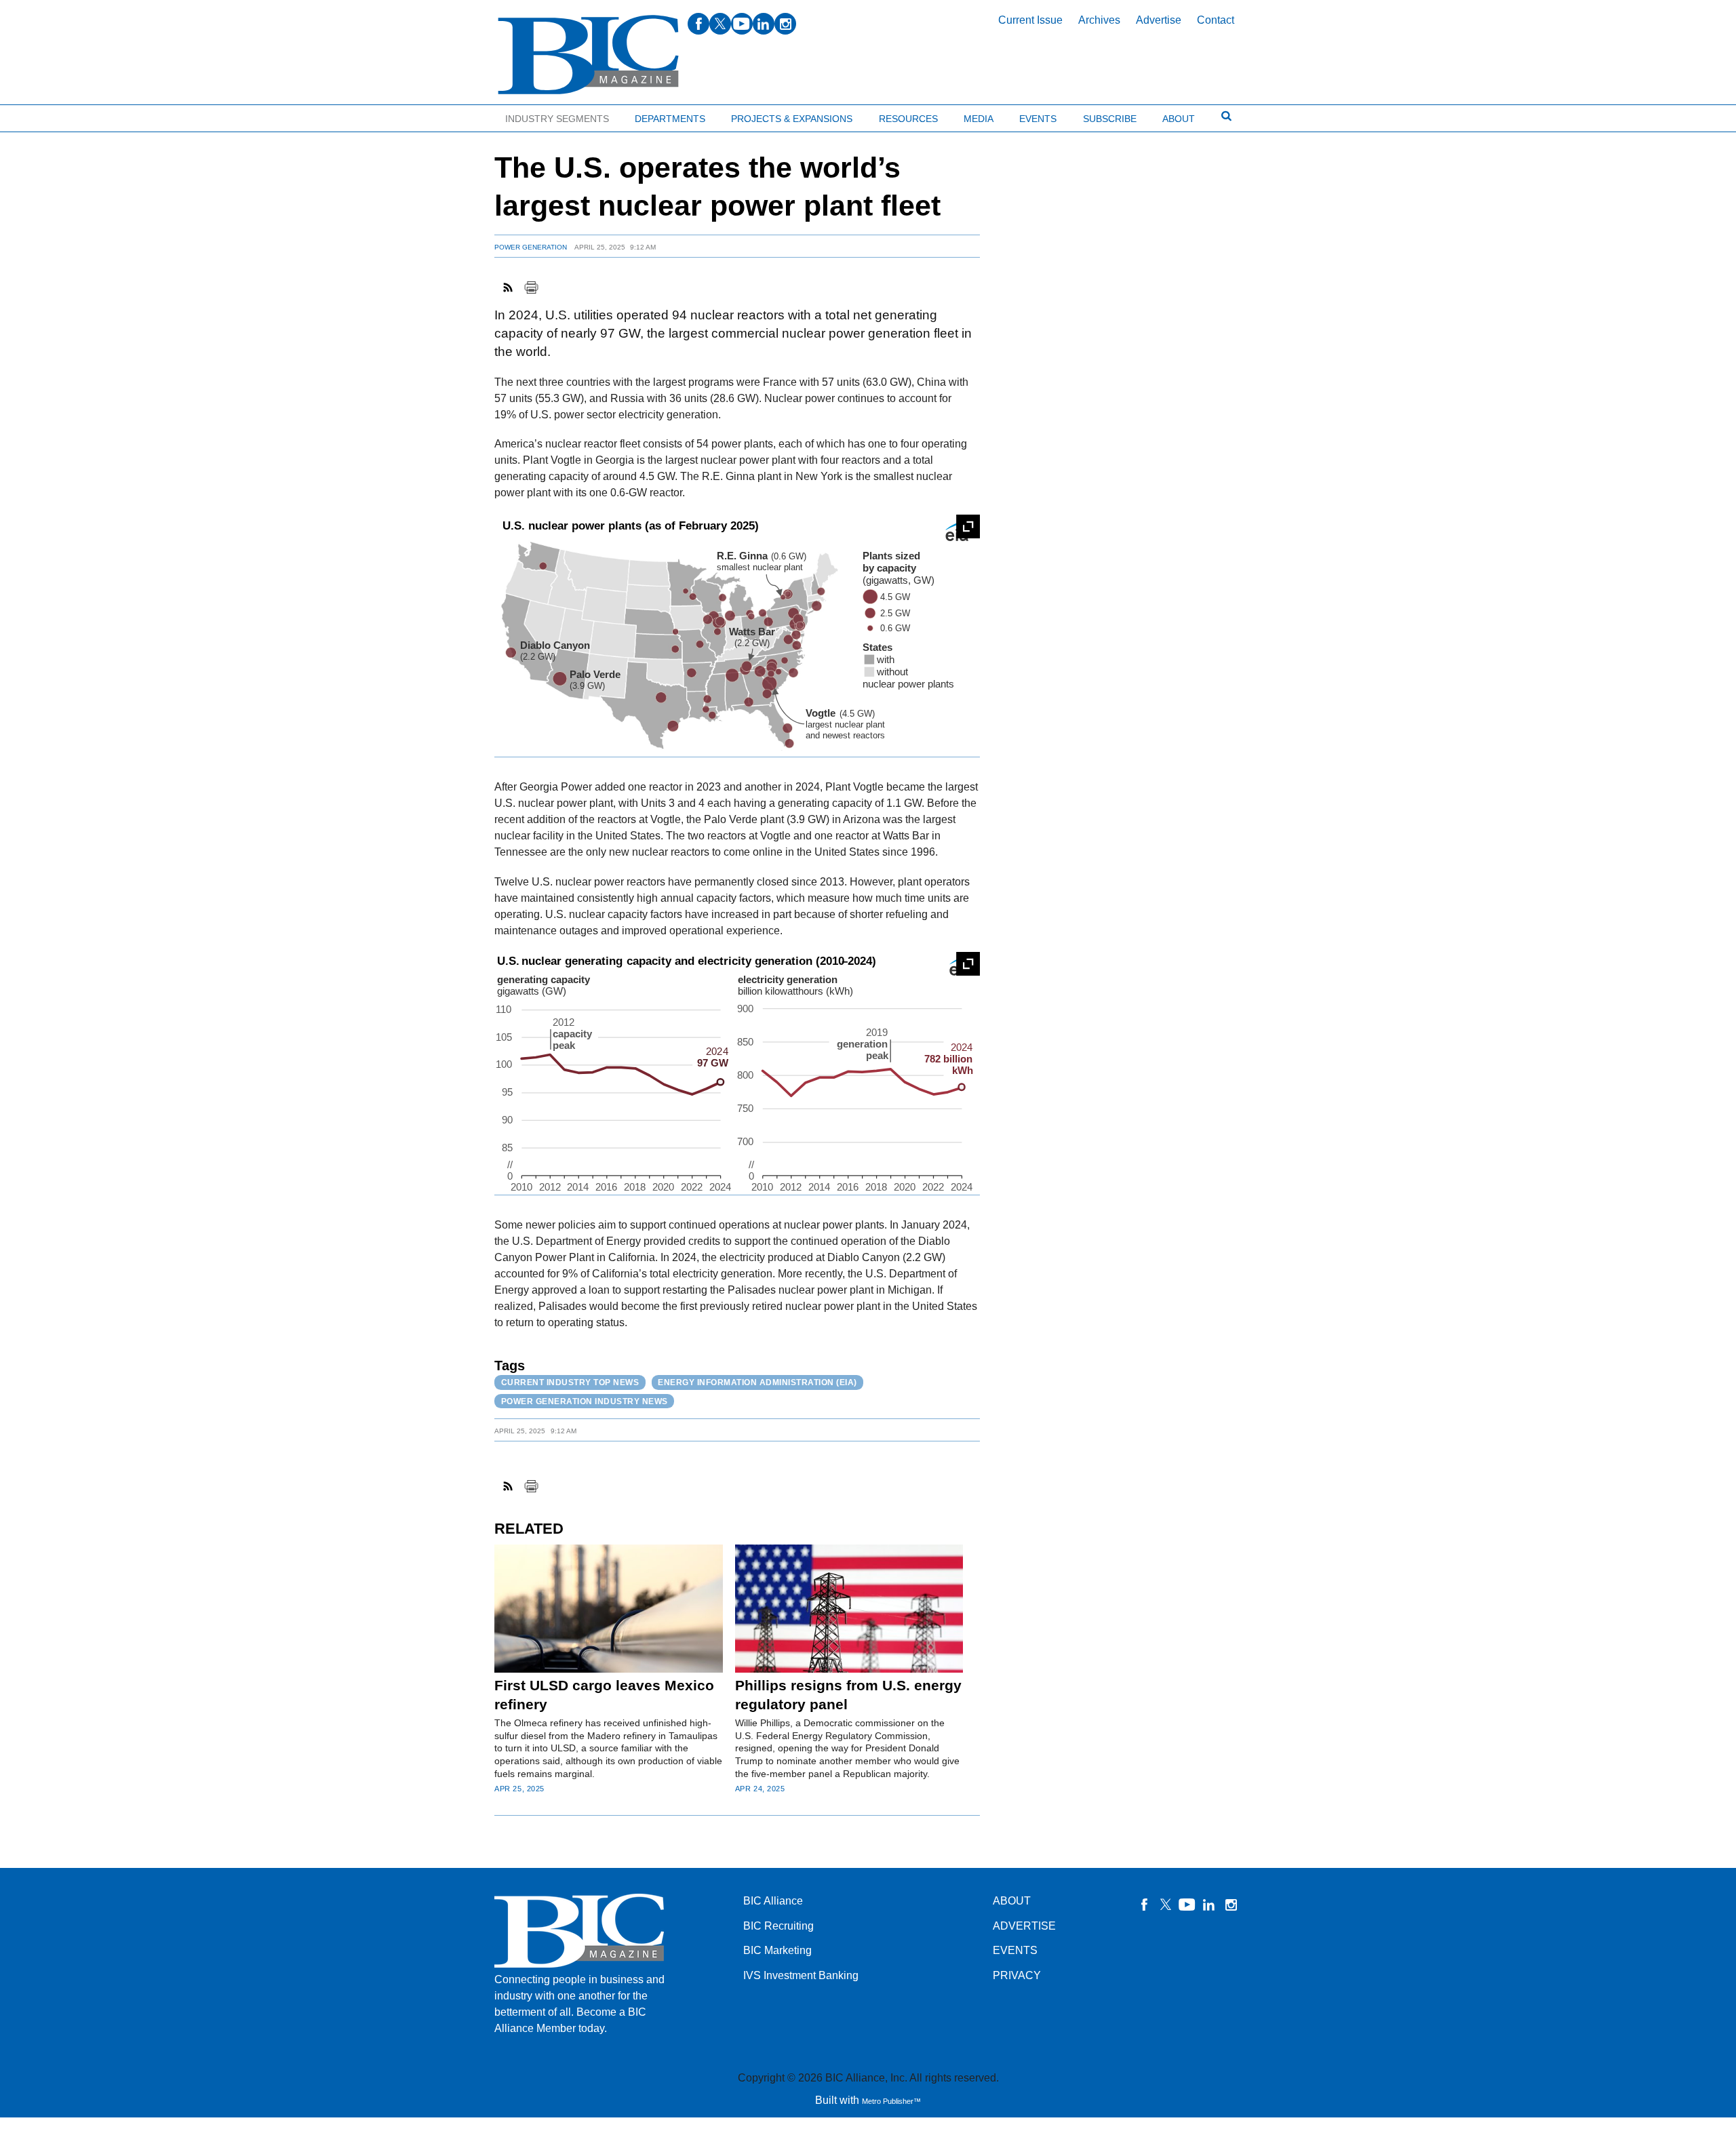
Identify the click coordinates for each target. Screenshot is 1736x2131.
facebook (698, 24)
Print (531, 287)
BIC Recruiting (778, 1926)
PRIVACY (1017, 1975)
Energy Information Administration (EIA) (757, 1382)
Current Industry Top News (570, 1382)
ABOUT (1012, 1901)
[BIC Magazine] (588, 55)
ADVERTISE (1024, 1926)
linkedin (764, 24)
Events (1038, 119)
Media (979, 119)
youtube (742, 24)
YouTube (1187, 1905)
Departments (670, 119)
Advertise (1159, 20)
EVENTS (1015, 1950)
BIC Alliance (773, 1901)
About (1179, 119)
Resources (908, 119)
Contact (1216, 20)
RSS (509, 287)
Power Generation (531, 247)
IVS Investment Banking (801, 1975)
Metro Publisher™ (891, 2101)
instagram (785, 24)
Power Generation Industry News (585, 1401)
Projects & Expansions (792, 119)
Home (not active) (41, 116)
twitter (720, 24)
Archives (1099, 20)
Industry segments (557, 119)
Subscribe (1110, 119)
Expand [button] (968, 526)
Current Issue (1030, 20)
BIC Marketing (777, 1950)
